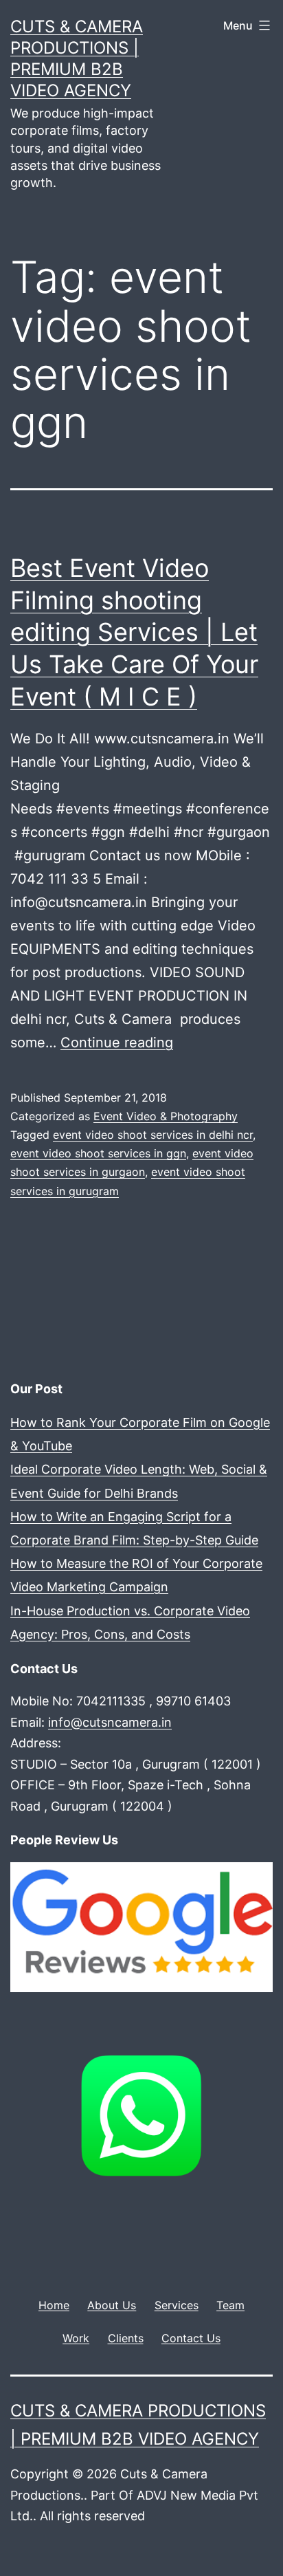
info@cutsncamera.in (110, 1722)
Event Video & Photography (166, 1116)
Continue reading (117, 1043)
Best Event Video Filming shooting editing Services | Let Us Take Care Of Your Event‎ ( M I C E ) (134, 632)
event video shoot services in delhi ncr (153, 1135)
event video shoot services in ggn (98, 1153)
